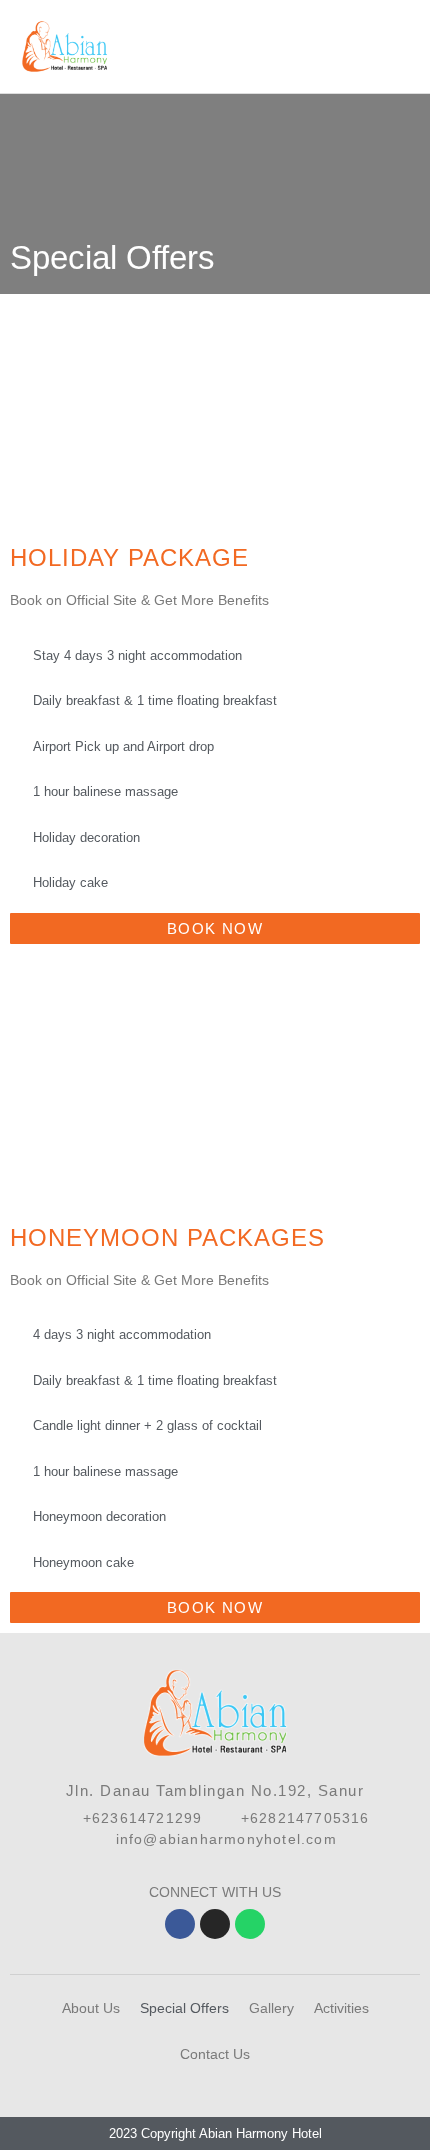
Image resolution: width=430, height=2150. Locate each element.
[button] (406, 46)
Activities (341, 2008)
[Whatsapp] (250, 1924)
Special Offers (184, 2008)
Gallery (271, 2008)
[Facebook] (180, 1924)
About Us (91, 2008)
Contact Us (215, 2054)
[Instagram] (215, 1924)
